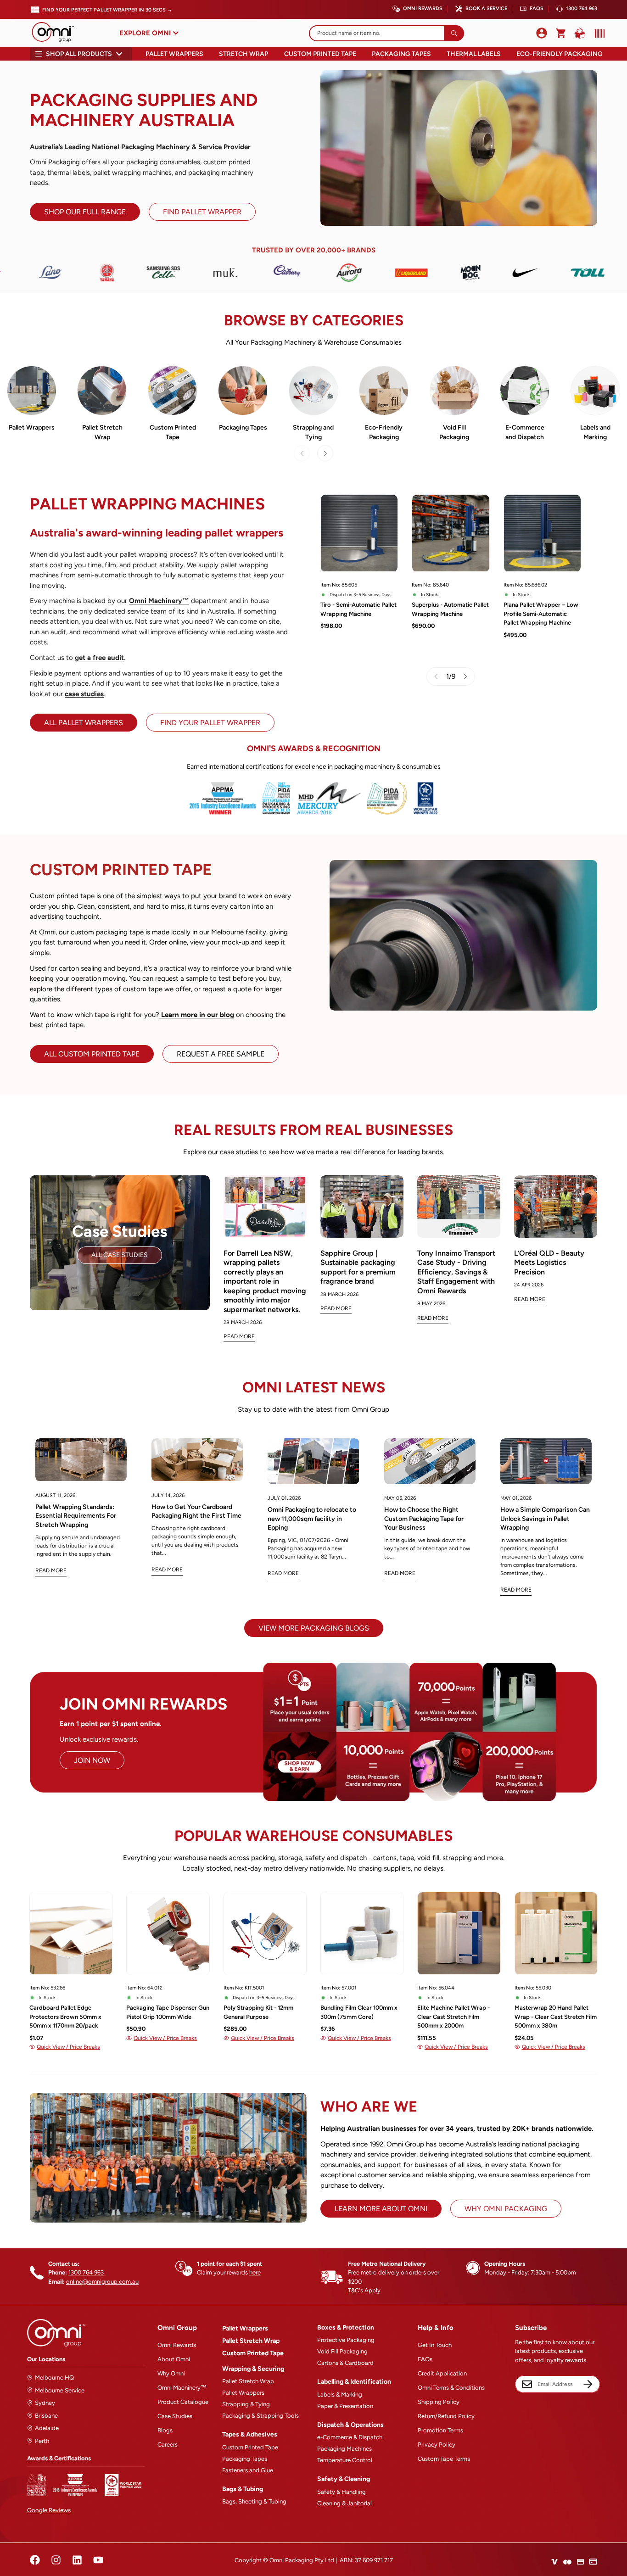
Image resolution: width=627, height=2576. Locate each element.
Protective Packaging (346, 2340)
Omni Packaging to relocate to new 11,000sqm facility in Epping (312, 1519)
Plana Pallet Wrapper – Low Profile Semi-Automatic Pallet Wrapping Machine (541, 614)
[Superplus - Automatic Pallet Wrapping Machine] (451, 533)
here (255, 2272)
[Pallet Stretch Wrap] (102, 391)
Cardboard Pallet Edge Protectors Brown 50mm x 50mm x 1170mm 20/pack (65, 2017)
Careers (168, 2445)
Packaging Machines (344, 2449)
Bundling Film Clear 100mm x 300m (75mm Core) (359, 2012)
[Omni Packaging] (57, 33)
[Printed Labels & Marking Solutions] (595, 391)
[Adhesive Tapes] (243, 391)
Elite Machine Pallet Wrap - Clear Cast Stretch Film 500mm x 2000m (453, 2017)
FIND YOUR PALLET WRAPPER (210, 723)
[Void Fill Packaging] (454, 391)
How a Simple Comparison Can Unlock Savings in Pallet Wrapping (545, 1519)
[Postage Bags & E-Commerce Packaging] (525, 391)
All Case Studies (120, 1255)
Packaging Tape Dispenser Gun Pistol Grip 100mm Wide (168, 2012)
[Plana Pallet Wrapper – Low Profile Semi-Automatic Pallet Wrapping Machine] (542, 533)
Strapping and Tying (313, 432)
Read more (51, 1570)
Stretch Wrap (244, 54)
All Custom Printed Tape (92, 1054)
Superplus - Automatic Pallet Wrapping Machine (450, 609)
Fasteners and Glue (248, 2470)
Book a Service (486, 8)
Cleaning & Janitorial (344, 2503)
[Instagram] (56, 2560)
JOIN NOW (92, 1760)
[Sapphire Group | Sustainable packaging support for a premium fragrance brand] (362, 1207)
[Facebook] (35, 2560)
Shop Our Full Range (85, 212)
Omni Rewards (423, 8)
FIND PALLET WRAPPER (202, 212)
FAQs (537, 8)
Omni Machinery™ (182, 2388)
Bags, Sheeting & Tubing (254, 2501)
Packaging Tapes (401, 54)
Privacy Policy (437, 2445)
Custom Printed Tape (320, 54)
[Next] (325, 453)
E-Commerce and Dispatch (525, 432)
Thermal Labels (474, 54)
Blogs (165, 2430)
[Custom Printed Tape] (173, 391)
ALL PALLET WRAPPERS (84, 723)
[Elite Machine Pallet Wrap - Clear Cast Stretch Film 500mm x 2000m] (459, 1933)
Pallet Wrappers (174, 54)
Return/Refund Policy (446, 2416)
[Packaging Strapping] (313, 391)
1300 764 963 (582, 8)
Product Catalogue (183, 2402)
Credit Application (442, 2373)
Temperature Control (345, 2460)
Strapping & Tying (246, 2404)
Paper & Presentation (345, 2406)
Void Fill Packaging (454, 432)
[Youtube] (98, 2560)
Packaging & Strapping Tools (260, 2416)
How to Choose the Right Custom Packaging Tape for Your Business (424, 1519)
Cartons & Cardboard (345, 2363)
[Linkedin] (77, 2560)
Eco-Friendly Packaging (560, 54)
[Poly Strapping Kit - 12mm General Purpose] (265, 1933)
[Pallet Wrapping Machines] (32, 391)
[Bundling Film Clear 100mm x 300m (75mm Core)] (362, 1933)
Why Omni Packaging (506, 2209)
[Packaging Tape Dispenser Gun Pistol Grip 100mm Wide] (168, 1933)
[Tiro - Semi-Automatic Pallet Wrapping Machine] (359, 533)
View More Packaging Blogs (314, 1628)
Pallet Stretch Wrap (102, 432)
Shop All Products (79, 54)
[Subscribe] (588, 2384)
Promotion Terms (440, 2430)
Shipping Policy (439, 2402)
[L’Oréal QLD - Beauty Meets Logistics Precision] (556, 1207)
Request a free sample (221, 1054)
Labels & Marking (340, 2394)
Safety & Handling (341, 2492)
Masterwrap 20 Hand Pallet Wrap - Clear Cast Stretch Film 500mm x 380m (556, 2017)
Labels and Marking (595, 432)
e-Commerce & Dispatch (350, 2437)
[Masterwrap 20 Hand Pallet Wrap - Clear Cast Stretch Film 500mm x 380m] (556, 1933)
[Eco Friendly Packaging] (384, 391)
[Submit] (454, 33)
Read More (239, 1336)
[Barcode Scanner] (598, 34)
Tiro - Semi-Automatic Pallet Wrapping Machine (358, 609)
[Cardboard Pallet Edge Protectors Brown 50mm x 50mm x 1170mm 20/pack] (71, 1933)
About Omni (174, 2359)
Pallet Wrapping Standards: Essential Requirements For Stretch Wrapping (76, 1516)
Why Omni (171, 2373)
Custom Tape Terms (444, 2459)
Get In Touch (435, 2345)
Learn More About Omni (381, 2209)
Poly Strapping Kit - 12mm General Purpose (258, 2012)
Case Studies (175, 2416)
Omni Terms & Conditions (451, 2388)
